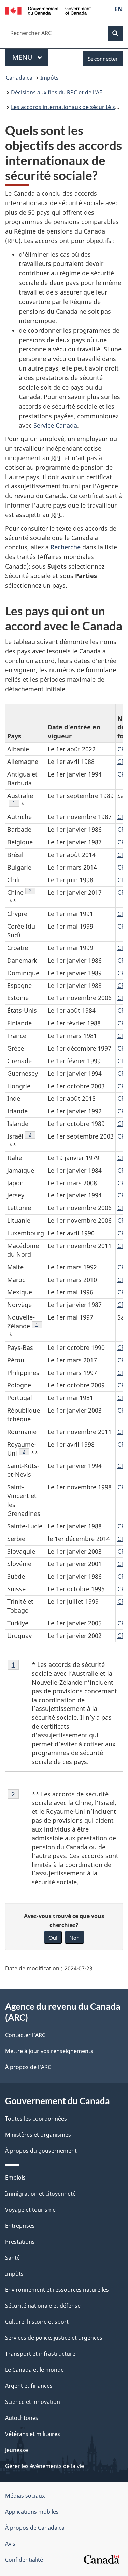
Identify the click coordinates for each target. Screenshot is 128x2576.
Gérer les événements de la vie (45, 2466)
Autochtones (22, 2418)
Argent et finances (29, 2386)
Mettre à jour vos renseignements (49, 2051)
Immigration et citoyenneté (40, 2194)
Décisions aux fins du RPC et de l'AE (57, 92)
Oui (53, 1937)
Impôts (49, 78)
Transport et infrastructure (40, 2354)
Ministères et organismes (38, 2135)
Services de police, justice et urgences (54, 2338)
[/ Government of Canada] (48, 10)
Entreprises (20, 2226)
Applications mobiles (32, 2512)
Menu (30, 57)
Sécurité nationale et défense (43, 2306)
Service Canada (55, 425)
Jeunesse (17, 2450)
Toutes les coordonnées (36, 2119)
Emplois (15, 2178)
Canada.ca (19, 78)
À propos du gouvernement (41, 2151)
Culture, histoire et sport (37, 2322)
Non (74, 1937)
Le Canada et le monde (34, 2370)
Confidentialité (24, 2560)
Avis (10, 2544)
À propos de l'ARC (28, 2067)
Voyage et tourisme (30, 2210)
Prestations (20, 2242)
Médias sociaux (25, 2496)
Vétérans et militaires (33, 2434)
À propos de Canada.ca (35, 2528)
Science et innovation (33, 2402)
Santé (12, 2258)
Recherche (66, 547)
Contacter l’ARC (25, 2035)
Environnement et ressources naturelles (57, 2290)
